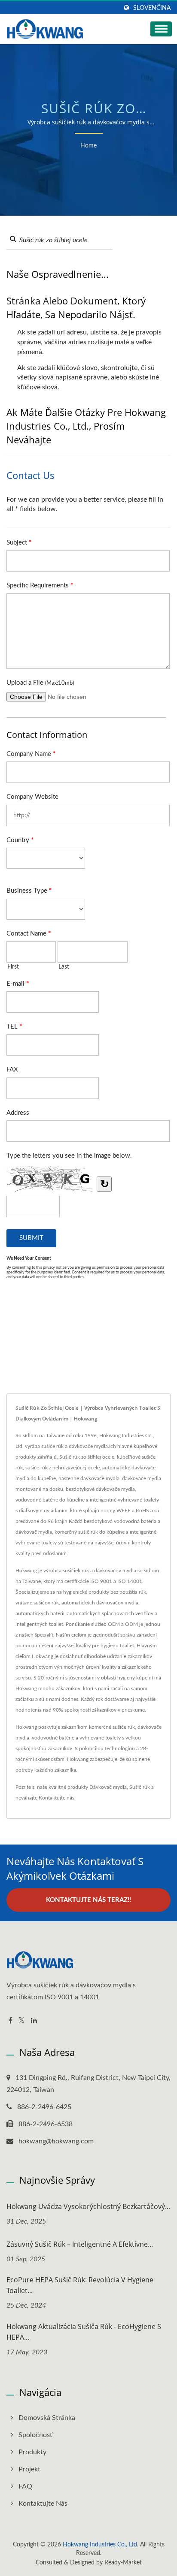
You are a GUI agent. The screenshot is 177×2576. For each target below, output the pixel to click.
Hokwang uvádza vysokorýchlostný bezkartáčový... (88, 2206)
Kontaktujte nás (56, 1798)
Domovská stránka (47, 2418)
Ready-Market (123, 2563)
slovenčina (152, 8)
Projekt (29, 2469)
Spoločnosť (35, 2435)
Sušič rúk (140, 1787)
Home (88, 146)
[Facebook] (11, 2021)
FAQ (25, 2486)
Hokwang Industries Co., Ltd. (101, 2545)
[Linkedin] (34, 2021)
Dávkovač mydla (108, 1787)
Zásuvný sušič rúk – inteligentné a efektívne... (80, 2244)
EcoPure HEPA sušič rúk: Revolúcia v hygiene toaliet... (80, 2285)
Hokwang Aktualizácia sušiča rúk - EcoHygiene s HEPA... (84, 2332)
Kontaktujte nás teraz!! (88, 1900)
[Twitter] (22, 2021)
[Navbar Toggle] (161, 29)
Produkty (32, 2452)
